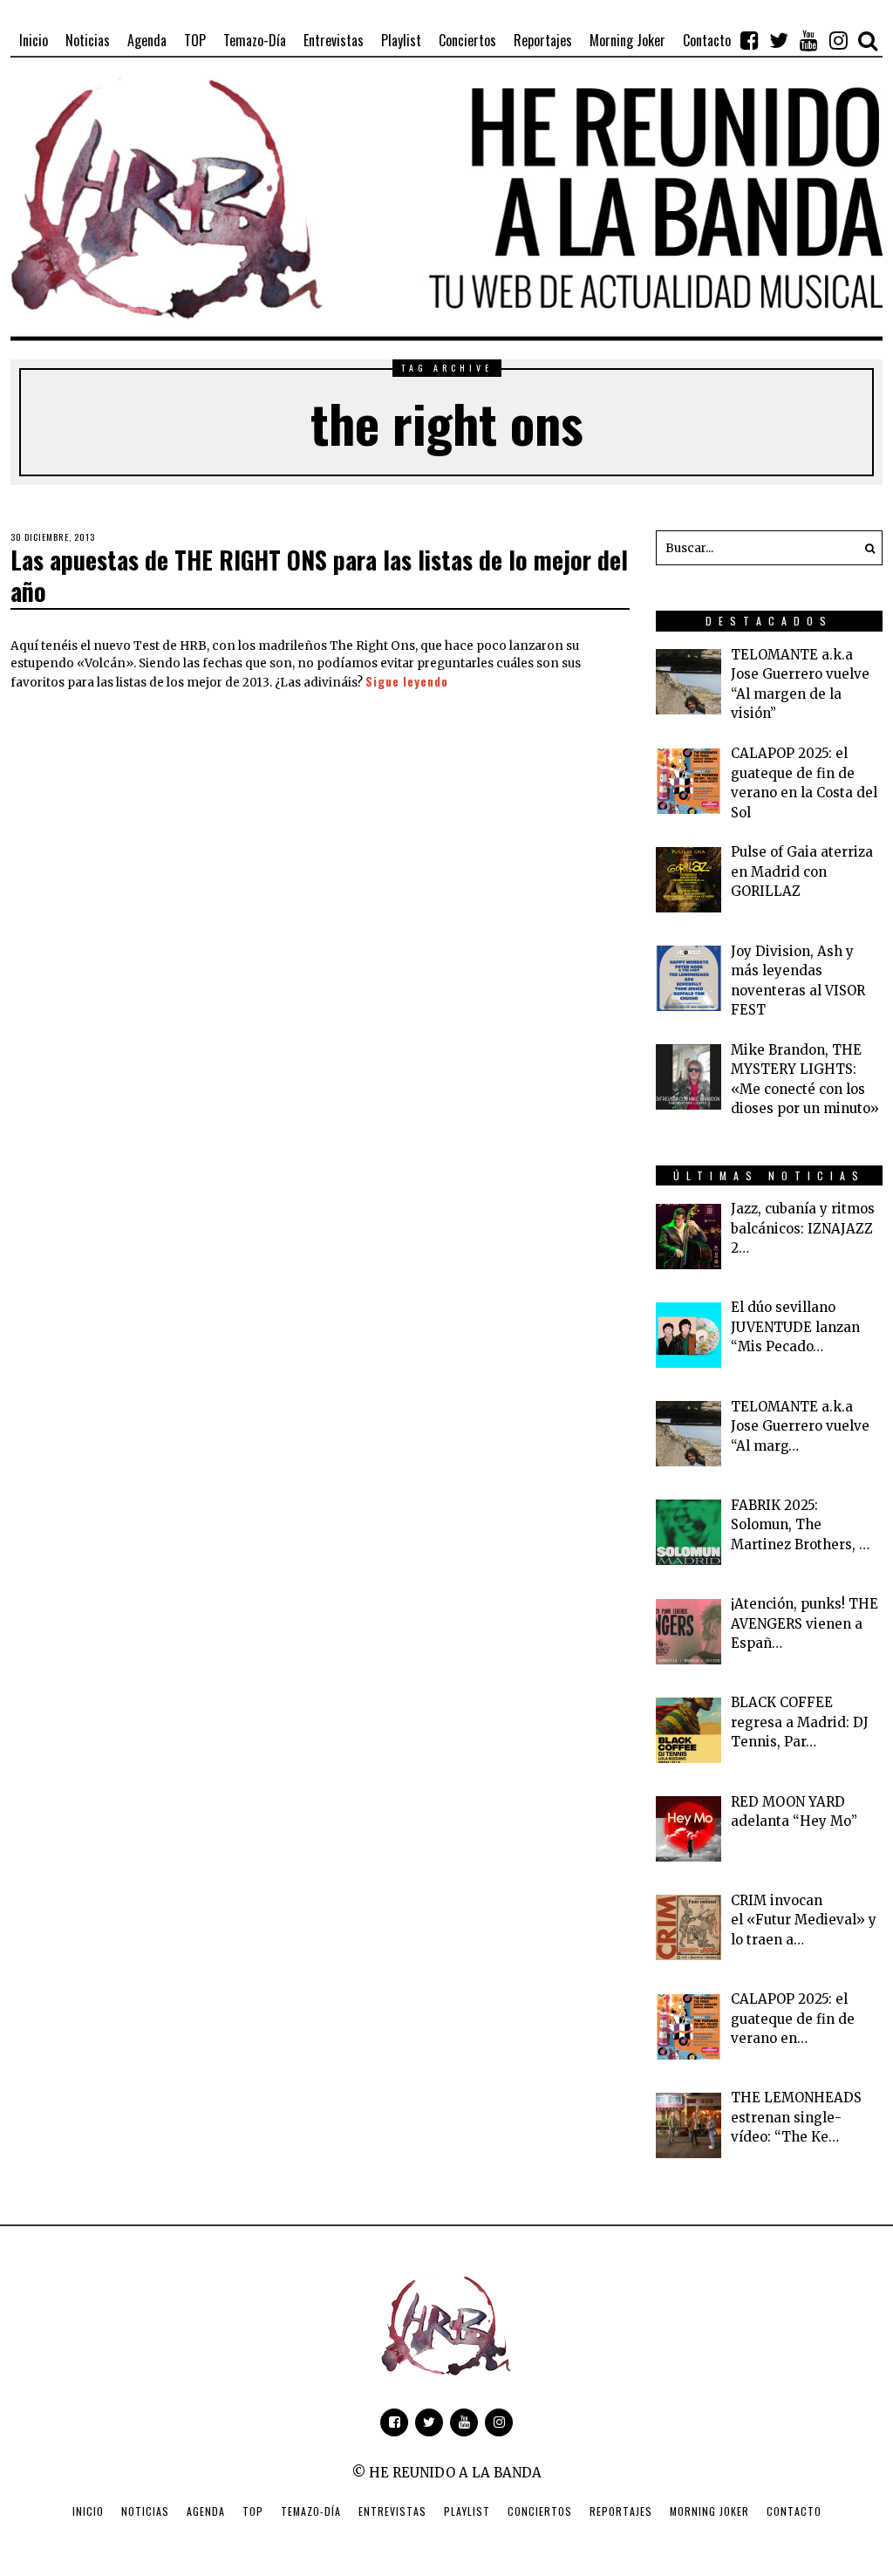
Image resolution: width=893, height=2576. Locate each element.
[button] (865, 548)
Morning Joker (709, 2511)
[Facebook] (749, 40)
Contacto (794, 2511)
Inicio (88, 2511)
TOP (253, 2511)
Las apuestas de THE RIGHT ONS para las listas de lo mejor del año (319, 575)
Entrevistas (392, 2511)
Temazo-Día (311, 2511)
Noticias (145, 2511)
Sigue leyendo (407, 681)
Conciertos (540, 2511)
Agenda (206, 2511)
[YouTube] (808, 40)
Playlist (467, 2511)
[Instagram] (838, 40)
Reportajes (621, 2511)
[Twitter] (779, 40)
